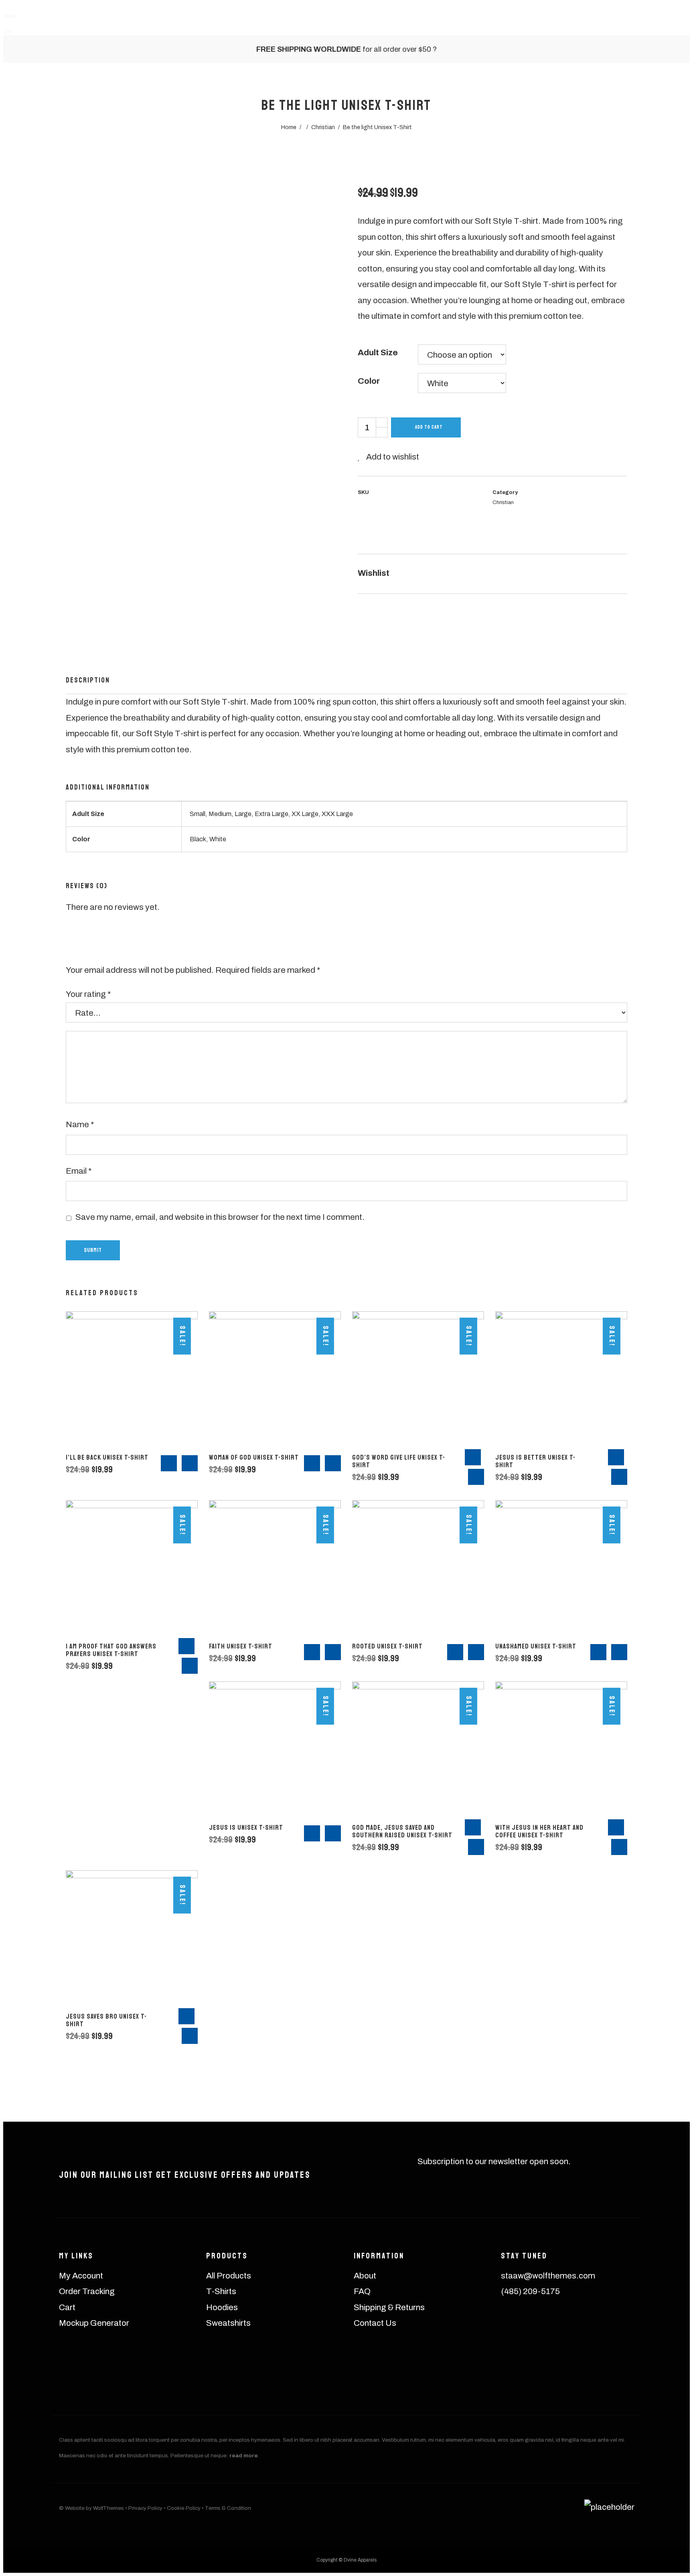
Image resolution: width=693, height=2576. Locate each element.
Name (80, 1124)
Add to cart (429, 427)
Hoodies (222, 2307)
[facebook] (550, 2330)
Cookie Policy (184, 2508)
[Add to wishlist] (398, 574)
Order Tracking (87, 2291)
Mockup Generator (94, 2323)
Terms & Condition (228, 2508)
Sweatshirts (228, 2323)
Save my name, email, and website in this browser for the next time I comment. (220, 1217)
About (365, 2276)
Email (79, 1171)
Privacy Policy (145, 2508)
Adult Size (378, 352)
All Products (229, 2276)
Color (369, 381)
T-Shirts (221, 2291)
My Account (81, 2276)
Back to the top (670, 2530)
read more (244, 2456)
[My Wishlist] (559, 21)
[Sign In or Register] (535, 21)
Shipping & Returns (389, 2307)
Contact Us (375, 2323)
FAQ (362, 2291)
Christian (503, 502)
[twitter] (585, 2330)
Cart (67, 2307)
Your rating (88, 994)
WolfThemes (108, 2508)
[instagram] (514, 2330)
